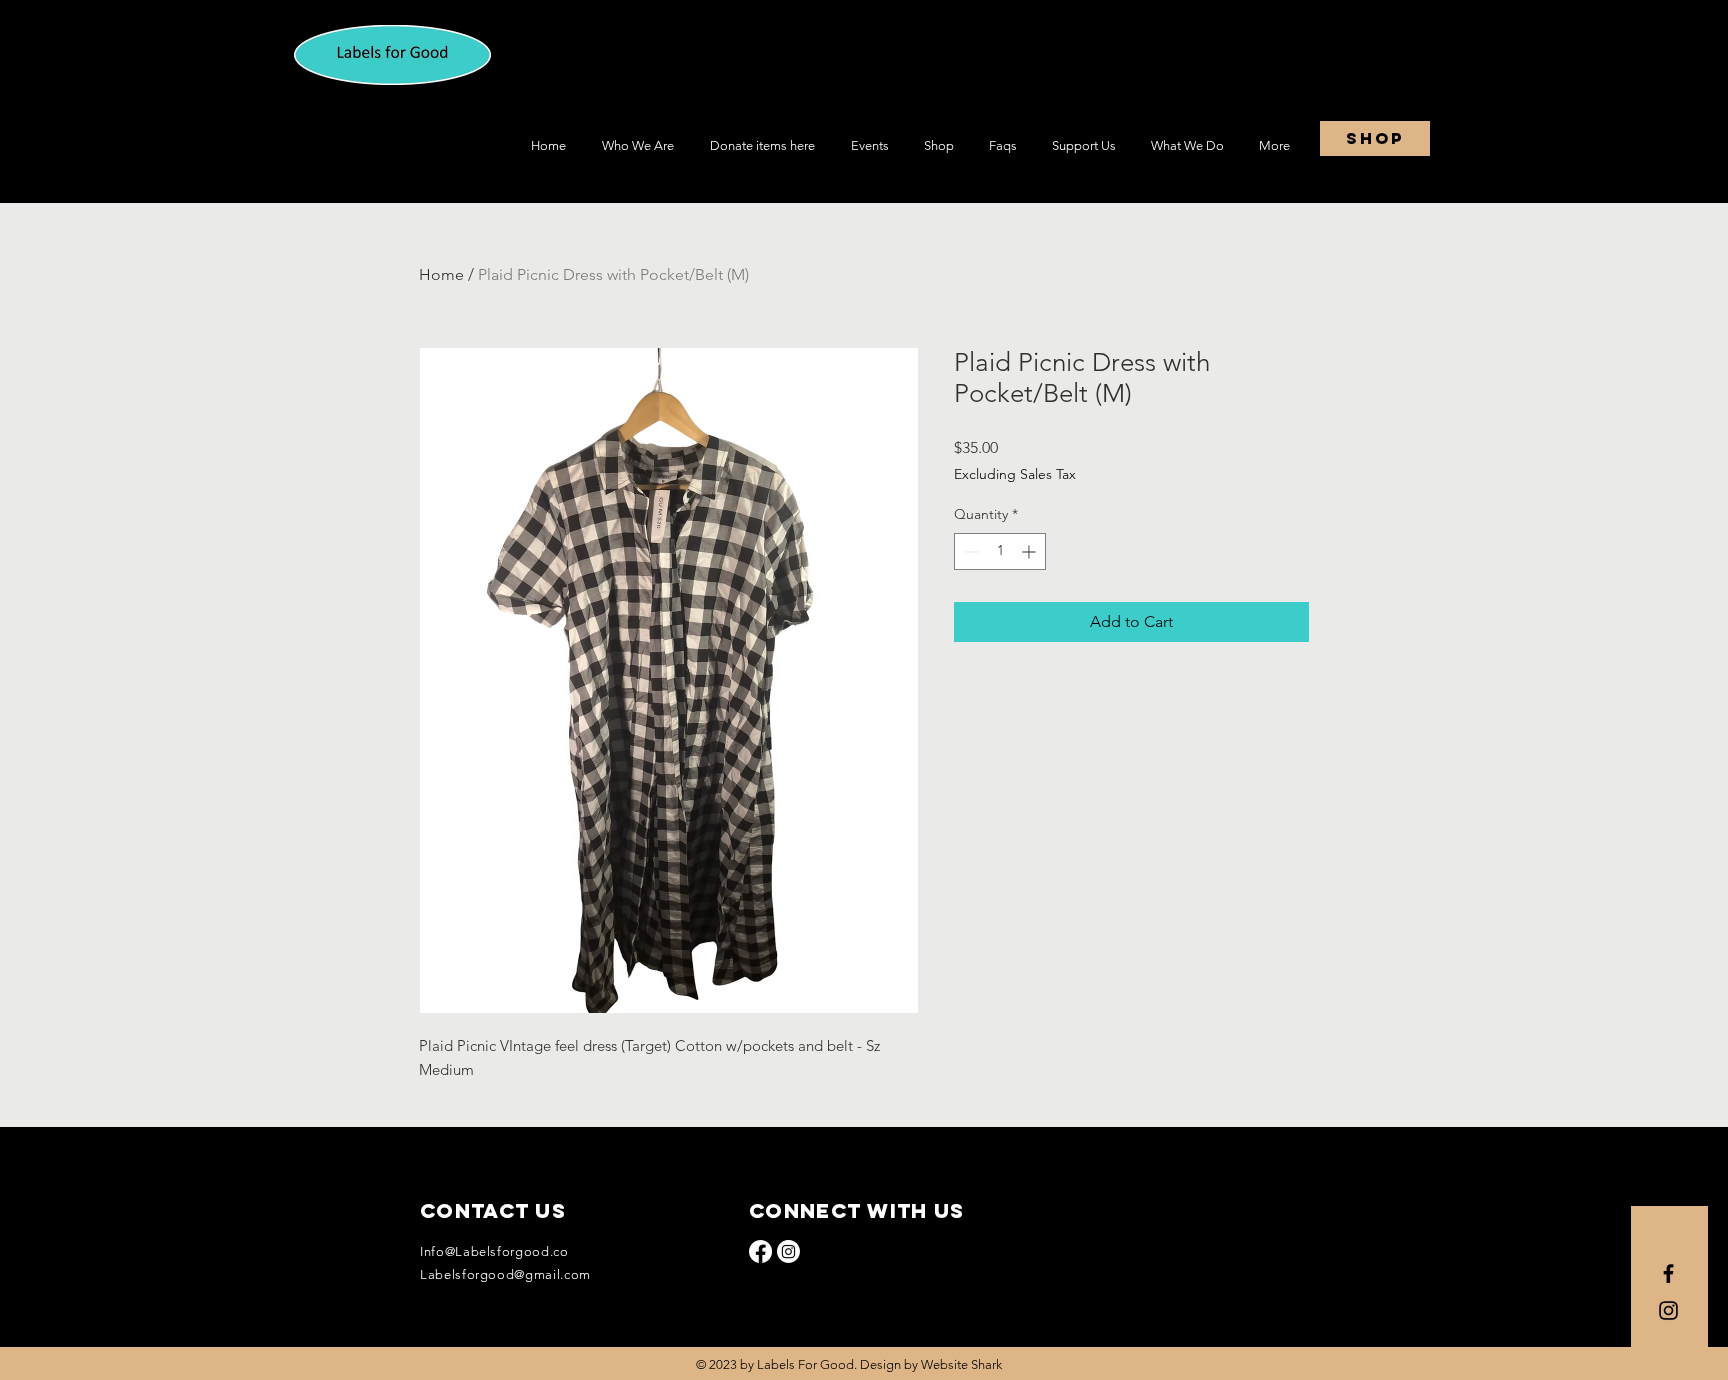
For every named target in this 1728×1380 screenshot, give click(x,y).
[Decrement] (969, 551)
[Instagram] (788, 1251)
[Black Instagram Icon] (1668, 1310)
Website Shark (961, 1364)
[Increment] (1030, 551)
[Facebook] (760, 1251)
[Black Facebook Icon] (1668, 1273)
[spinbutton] (1000, 551)
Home (441, 274)
